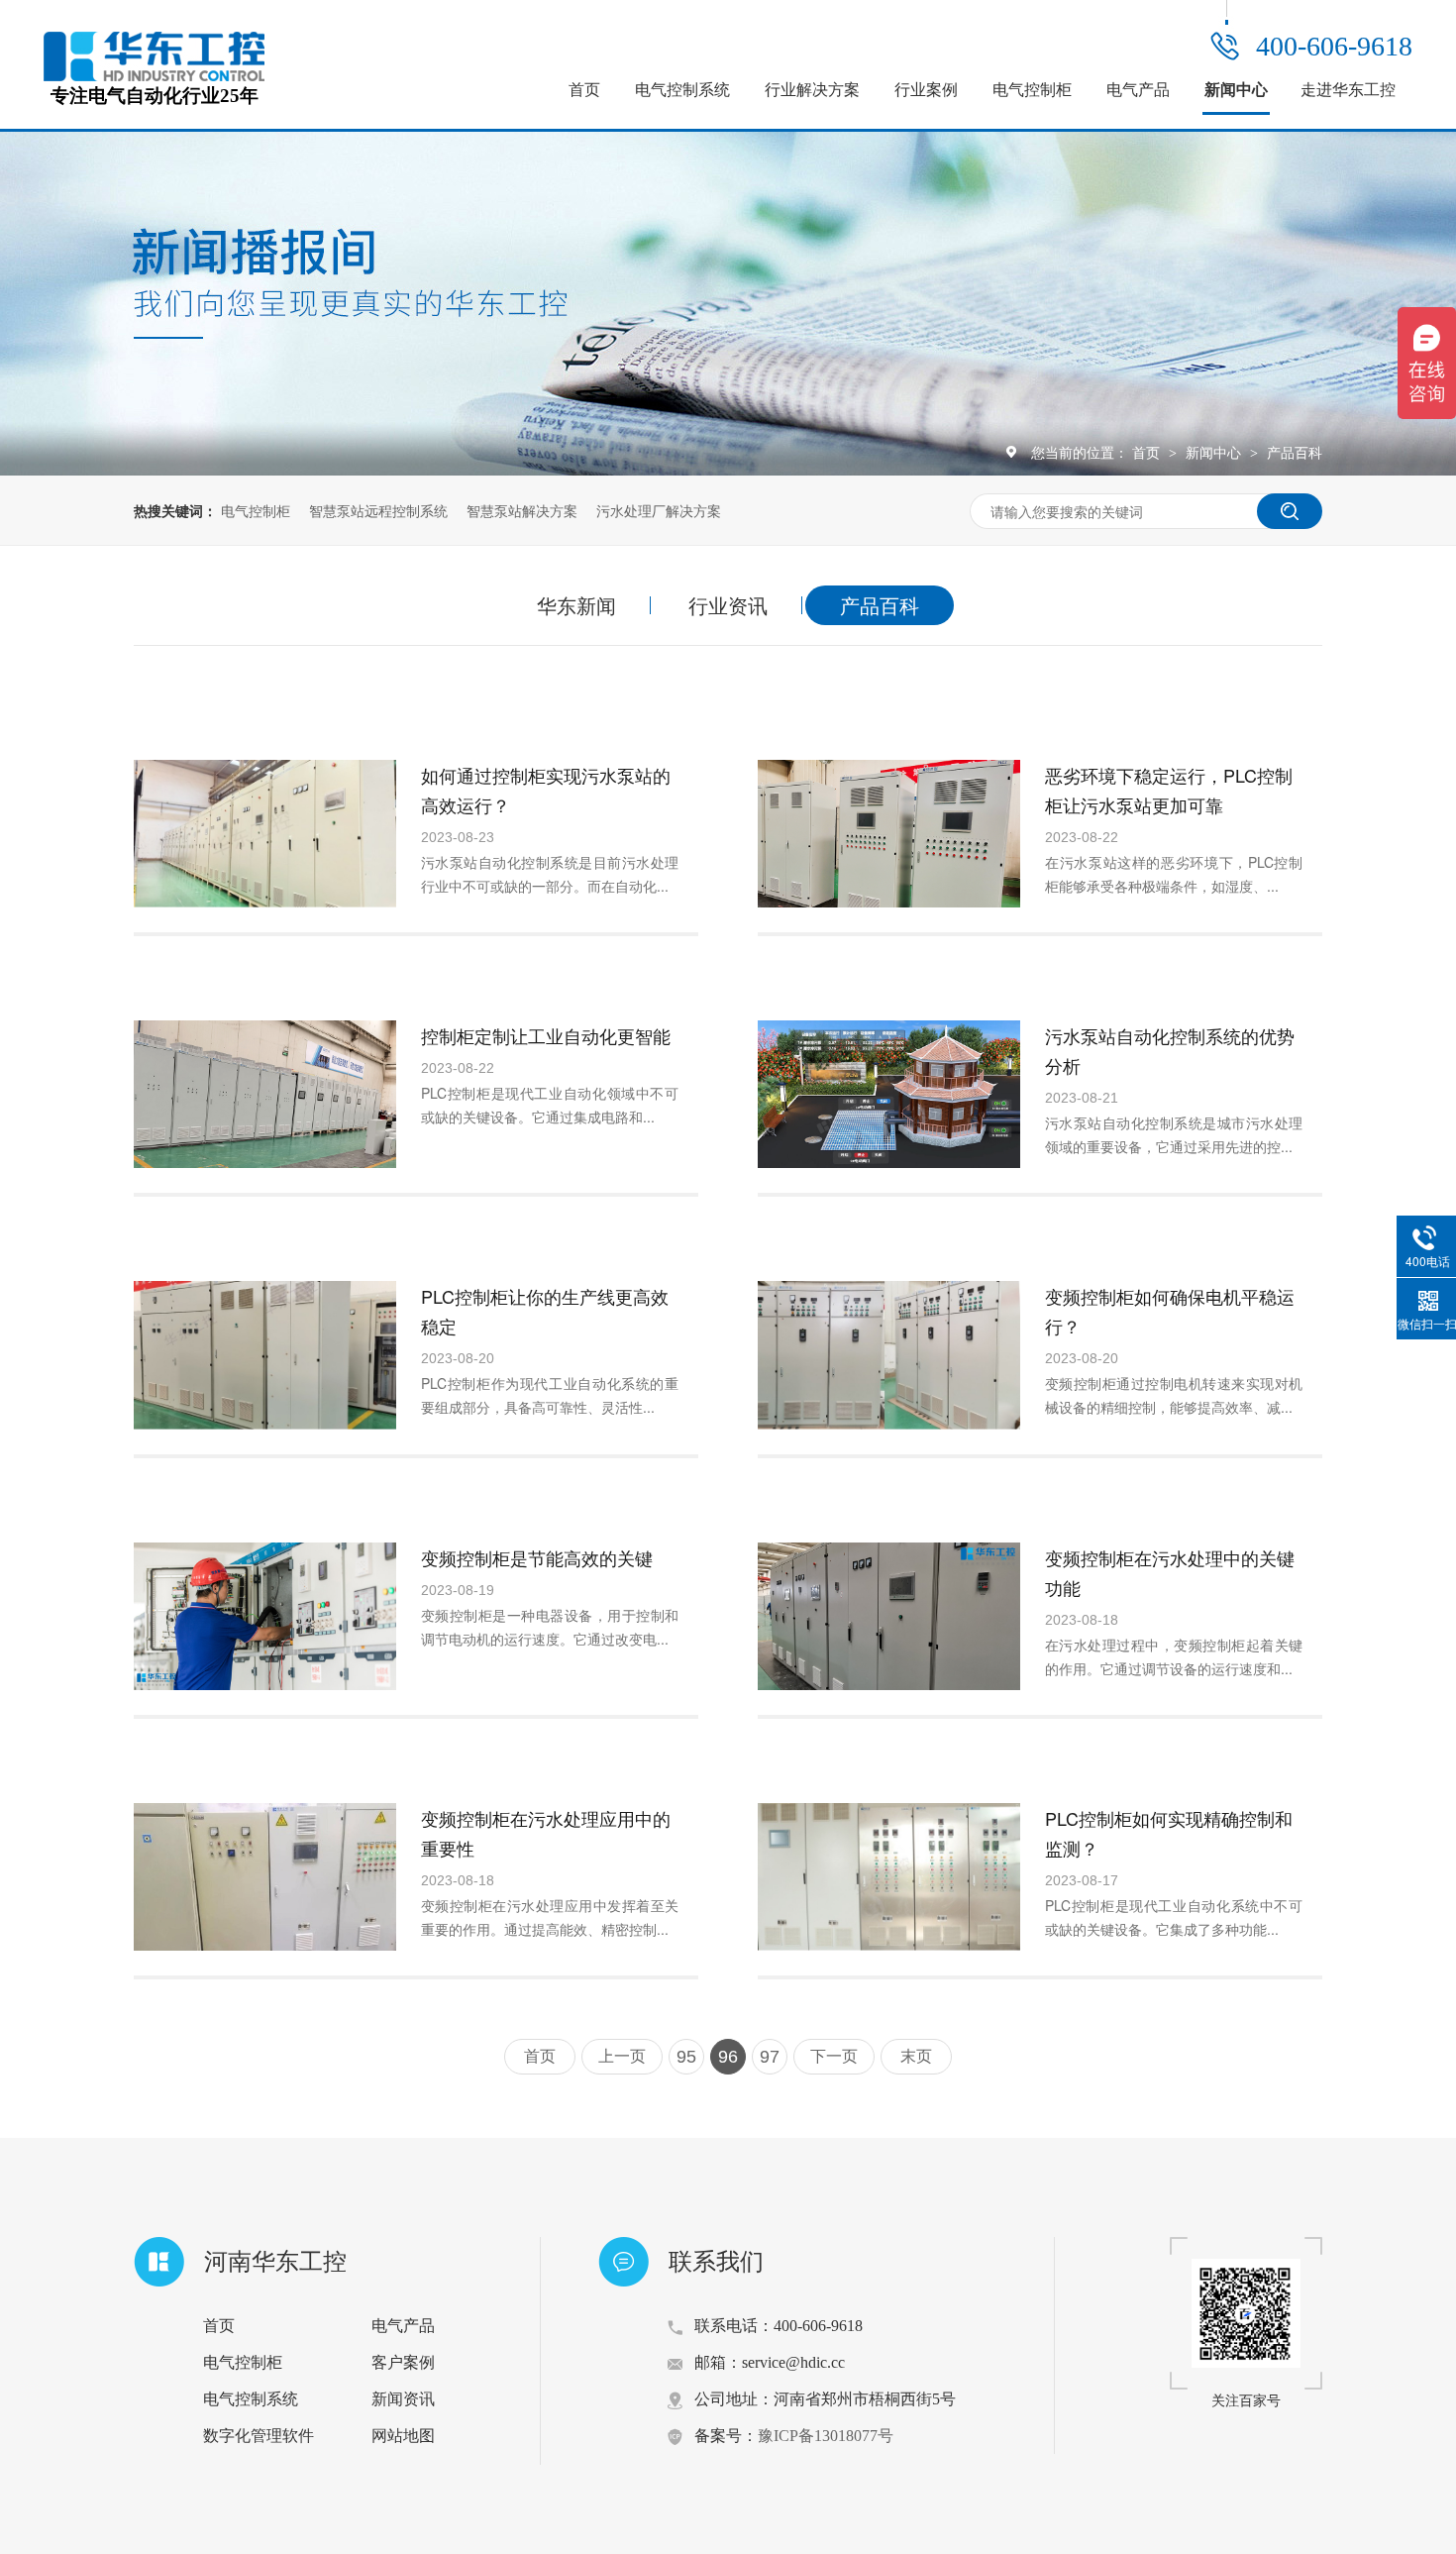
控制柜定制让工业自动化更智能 (546, 1035)
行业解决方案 (812, 90)
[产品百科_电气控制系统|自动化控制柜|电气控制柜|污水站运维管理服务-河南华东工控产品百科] (154, 75)
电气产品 (1138, 90)
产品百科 (1295, 452)
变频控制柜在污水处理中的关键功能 (1170, 1572)
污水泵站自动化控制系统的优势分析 (1170, 1050)
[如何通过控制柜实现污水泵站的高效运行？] (265, 834)
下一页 (834, 2056)
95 (686, 2057)
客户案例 (403, 2362)
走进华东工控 (1348, 90)
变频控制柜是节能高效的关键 (537, 1557)
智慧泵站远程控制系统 (378, 510)
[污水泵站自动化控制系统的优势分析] (889, 1094)
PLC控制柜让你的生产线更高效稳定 (545, 1311)
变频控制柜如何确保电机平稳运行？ (1170, 1311)
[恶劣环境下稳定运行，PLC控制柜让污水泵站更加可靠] (889, 834)
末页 (916, 2056)
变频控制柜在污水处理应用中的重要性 (546, 1833)
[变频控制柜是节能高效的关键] (265, 1616)
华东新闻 (576, 605)
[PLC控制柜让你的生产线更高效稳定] (265, 1355)
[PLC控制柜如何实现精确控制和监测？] (889, 1877)
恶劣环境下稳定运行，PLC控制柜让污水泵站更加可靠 (1169, 790)
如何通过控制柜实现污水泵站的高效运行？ (546, 790)
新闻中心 (1236, 90)
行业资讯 (728, 605)
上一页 (622, 2056)
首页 (584, 90)
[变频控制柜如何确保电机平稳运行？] (889, 1355)
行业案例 (926, 90)
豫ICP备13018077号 (826, 2436)
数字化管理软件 (259, 2436)
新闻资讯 (403, 2399)
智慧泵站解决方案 (522, 510)
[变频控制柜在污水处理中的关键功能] (889, 1616)
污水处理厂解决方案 (659, 510)
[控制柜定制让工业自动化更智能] (265, 1094)
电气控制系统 (682, 90)
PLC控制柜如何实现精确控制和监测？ (1169, 1833)
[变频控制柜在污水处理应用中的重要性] (265, 1877)
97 (770, 2057)
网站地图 (403, 2436)
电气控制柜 (1032, 90)
